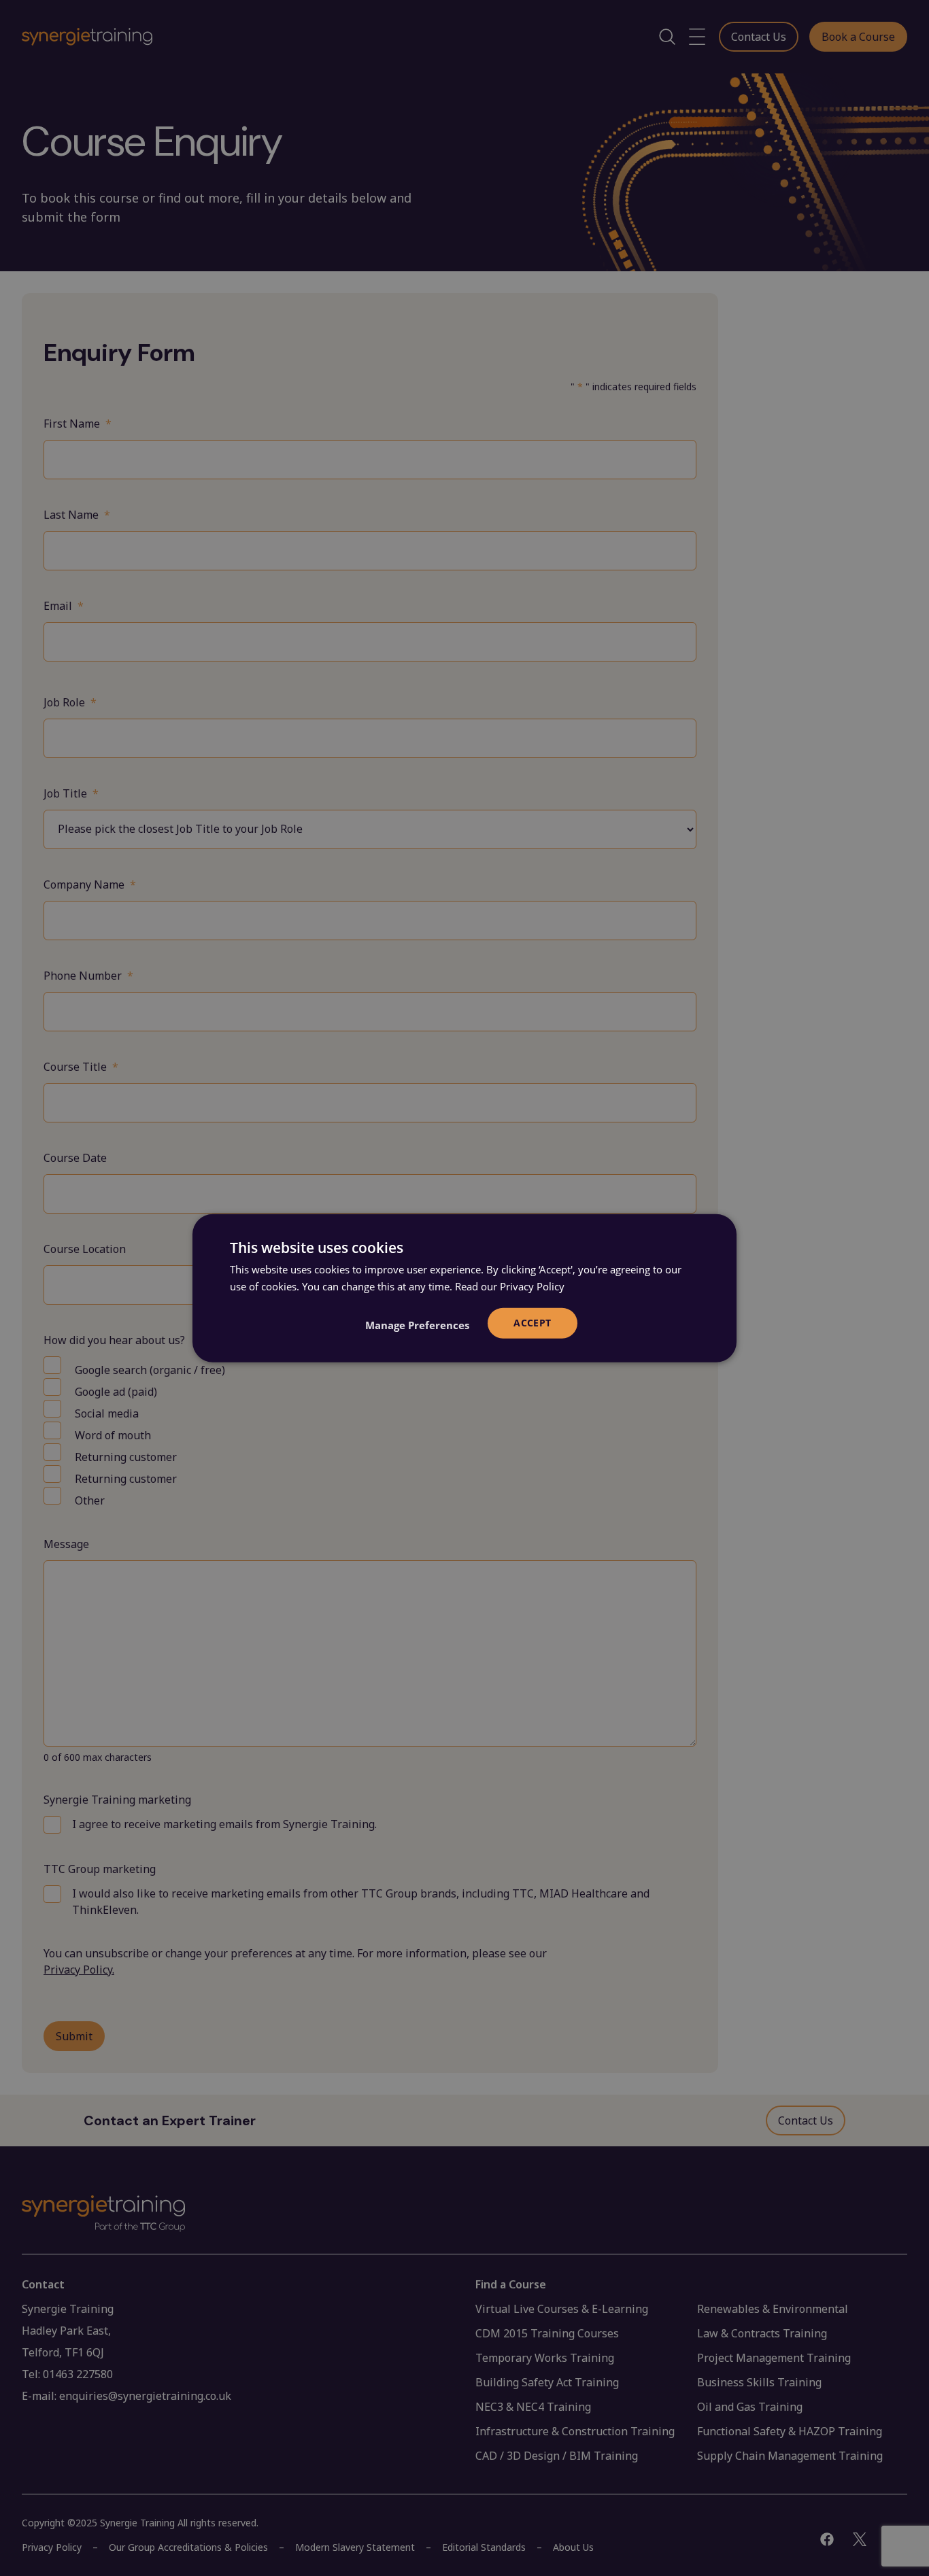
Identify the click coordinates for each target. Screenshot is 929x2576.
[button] (417, 1325)
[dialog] (464, 1288)
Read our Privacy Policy (510, 1286)
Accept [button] (532, 1323)
